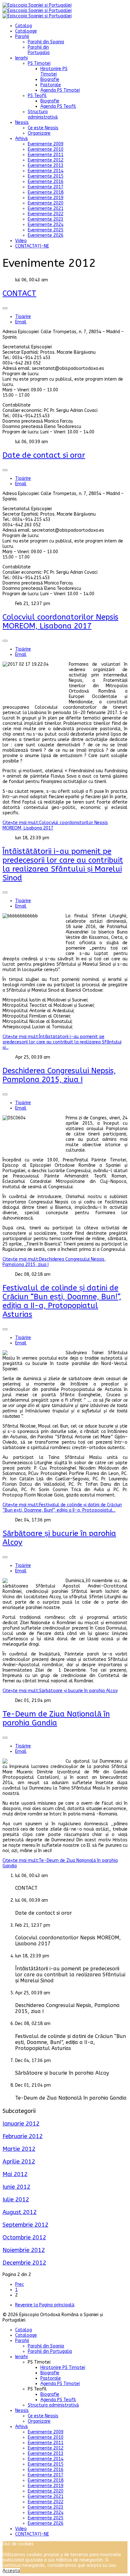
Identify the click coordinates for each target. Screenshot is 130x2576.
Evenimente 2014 (46, 171)
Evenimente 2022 (46, 214)
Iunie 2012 (16, 2187)
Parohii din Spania (46, 42)
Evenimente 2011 (46, 155)
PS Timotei (39, 63)
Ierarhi (21, 58)
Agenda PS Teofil (58, 106)
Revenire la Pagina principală (45, 2305)
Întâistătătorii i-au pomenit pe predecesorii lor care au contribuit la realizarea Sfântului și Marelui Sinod (63, 865)
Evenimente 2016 (46, 182)
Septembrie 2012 (25, 2225)
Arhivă (21, 139)
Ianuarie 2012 (21, 2124)
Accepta (11, 2571)
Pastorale (51, 85)
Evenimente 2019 (46, 198)
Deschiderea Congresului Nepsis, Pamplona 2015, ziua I (59, 1075)
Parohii (22, 37)
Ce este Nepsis (43, 128)
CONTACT (19, 293)
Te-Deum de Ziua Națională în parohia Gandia (56, 1718)
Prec (20, 2284)
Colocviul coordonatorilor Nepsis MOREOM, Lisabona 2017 (60, 621)
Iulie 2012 (16, 2200)
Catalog (24, 26)
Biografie (50, 80)
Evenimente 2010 (46, 149)
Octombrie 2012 (24, 2237)
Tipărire (23, 317)
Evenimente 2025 (46, 230)
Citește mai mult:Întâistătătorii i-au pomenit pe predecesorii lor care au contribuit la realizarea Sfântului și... (62, 1042)
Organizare (39, 133)
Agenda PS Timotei (60, 90)
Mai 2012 (15, 2174)
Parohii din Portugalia (39, 50)
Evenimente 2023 (46, 219)
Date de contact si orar (44, 455)
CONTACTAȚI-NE (32, 246)
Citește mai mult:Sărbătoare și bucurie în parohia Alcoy (60, 1691)
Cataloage (26, 31)
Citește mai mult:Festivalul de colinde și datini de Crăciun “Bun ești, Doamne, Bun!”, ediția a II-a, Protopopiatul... (62, 1508)
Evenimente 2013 (46, 165)
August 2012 (20, 2212)
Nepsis (22, 122)
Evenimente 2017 (46, 187)
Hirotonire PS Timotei (54, 71)
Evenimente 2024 (46, 225)
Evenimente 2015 (46, 176)
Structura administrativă (43, 114)
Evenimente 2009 (46, 144)
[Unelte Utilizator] (5, 308)
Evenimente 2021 (46, 208)
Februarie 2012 (23, 2136)
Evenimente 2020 (46, 203)
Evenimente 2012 (46, 160)
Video (21, 241)
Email (21, 322)
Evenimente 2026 (46, 235)
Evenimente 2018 (46, 192)
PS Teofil (37, 96)
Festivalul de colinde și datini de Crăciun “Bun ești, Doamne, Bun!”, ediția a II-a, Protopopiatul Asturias (62, 1301)
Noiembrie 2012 (24, 2250)
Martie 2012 (19, 2149)
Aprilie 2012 (19, 2162)
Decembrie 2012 (24, 2263)
